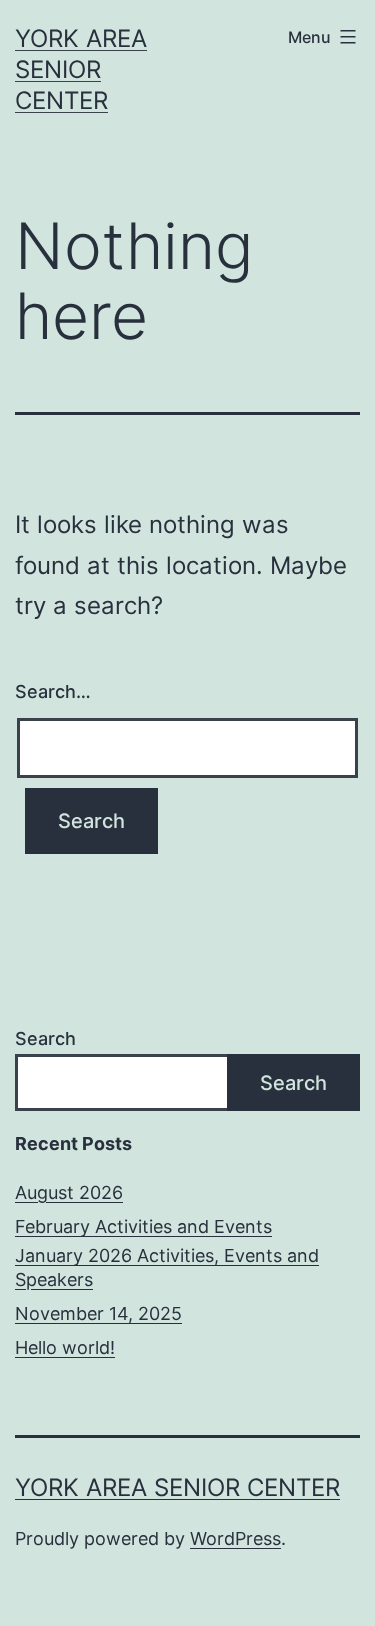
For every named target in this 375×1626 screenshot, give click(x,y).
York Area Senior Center (81, 69)
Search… (53, 691)
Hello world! (65, 1347)
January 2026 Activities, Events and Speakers (167, 1267)
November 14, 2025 (98, 1313)
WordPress (235, 1538)
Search (45, 1038)
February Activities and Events (143, 1226)
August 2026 (69, 1192)
